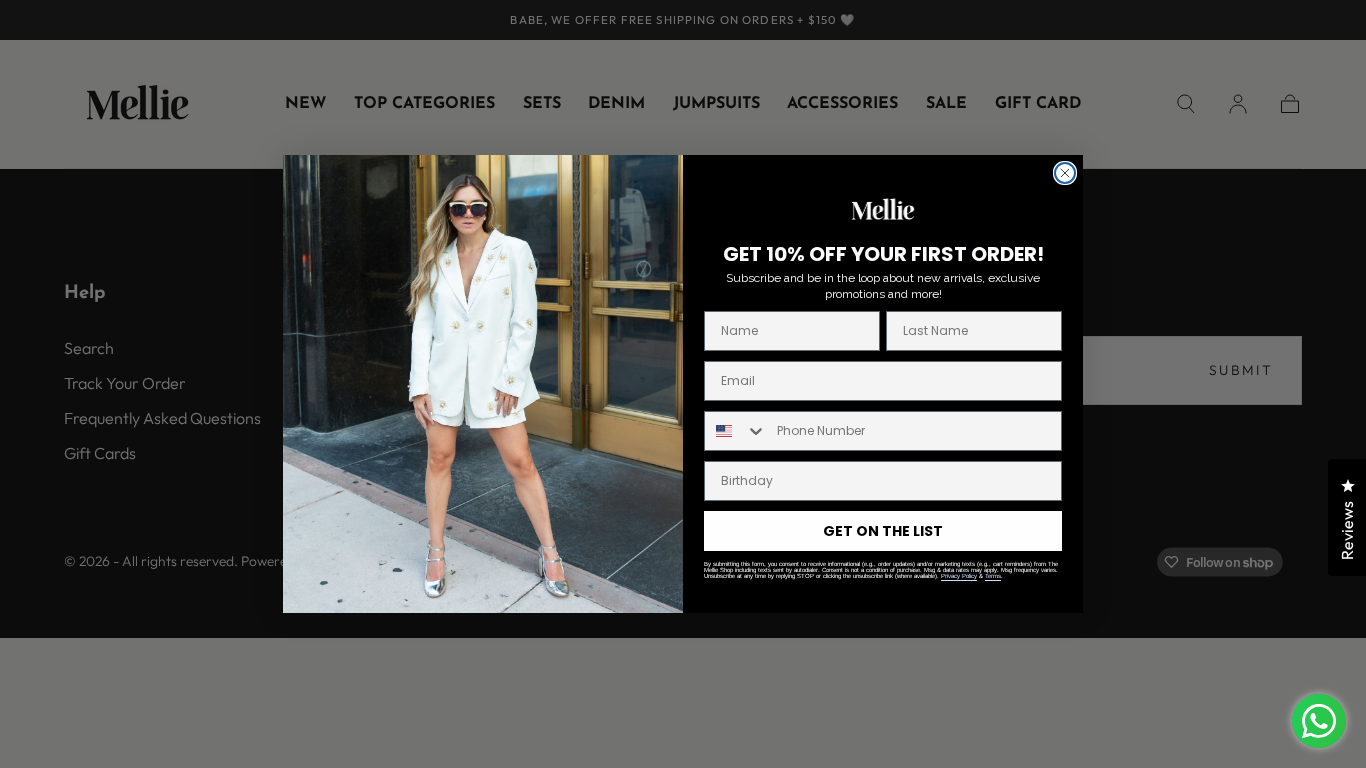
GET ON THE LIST (883, 531)
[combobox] (736, 431)
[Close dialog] (1065, 173)
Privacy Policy (959, 576)
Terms (993, 576)
